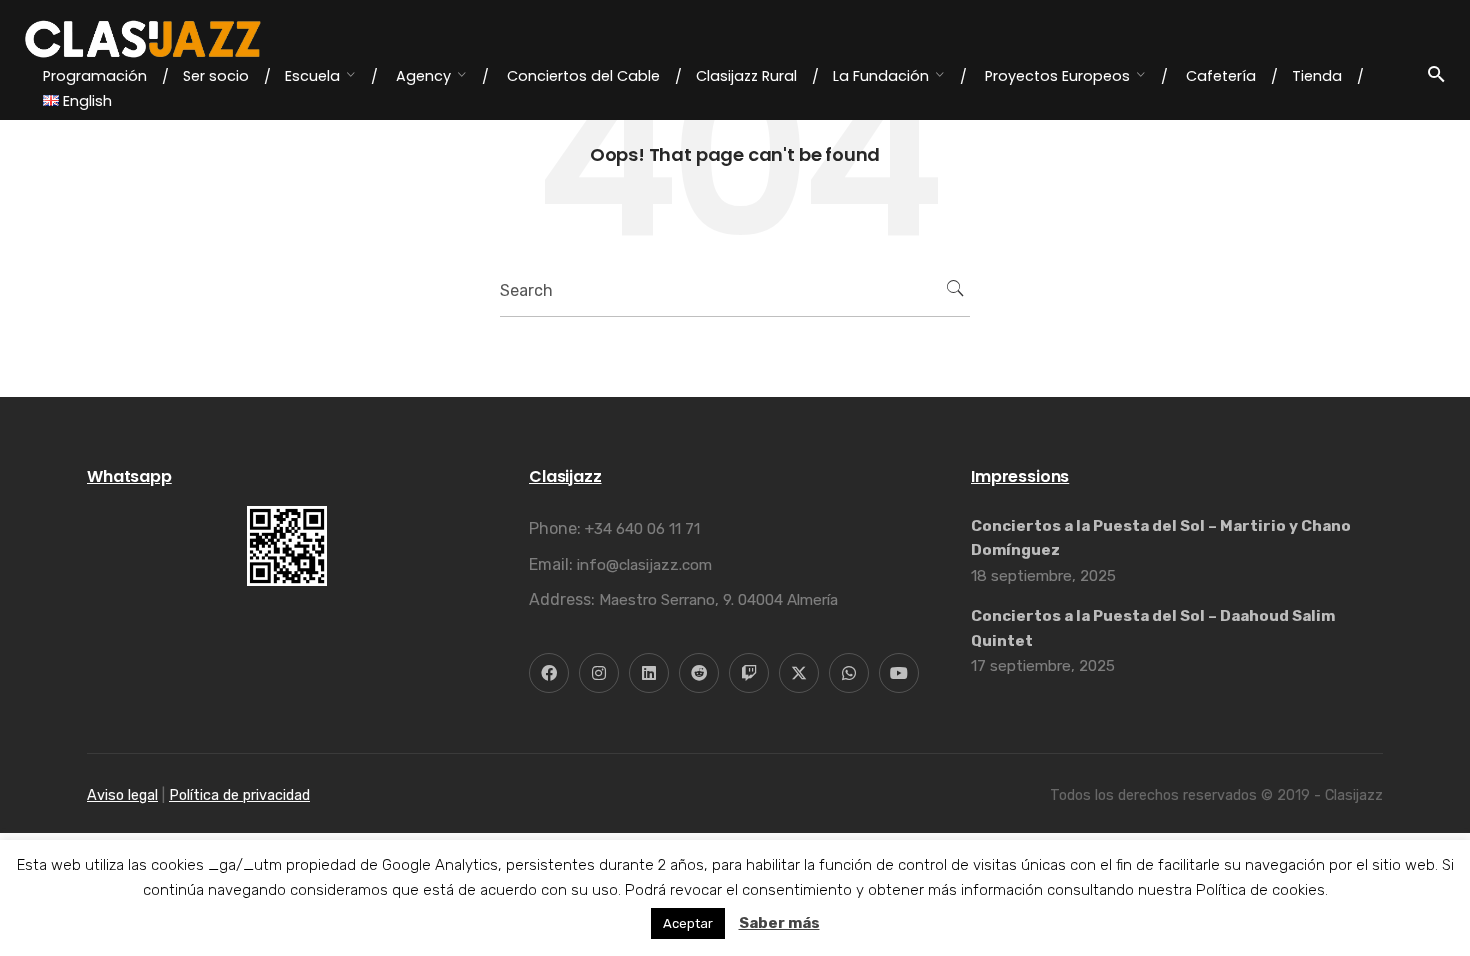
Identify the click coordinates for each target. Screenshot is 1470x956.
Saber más (779, 923)
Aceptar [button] (688, 923)
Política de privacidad (239, 795)
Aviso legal (122, 795)
